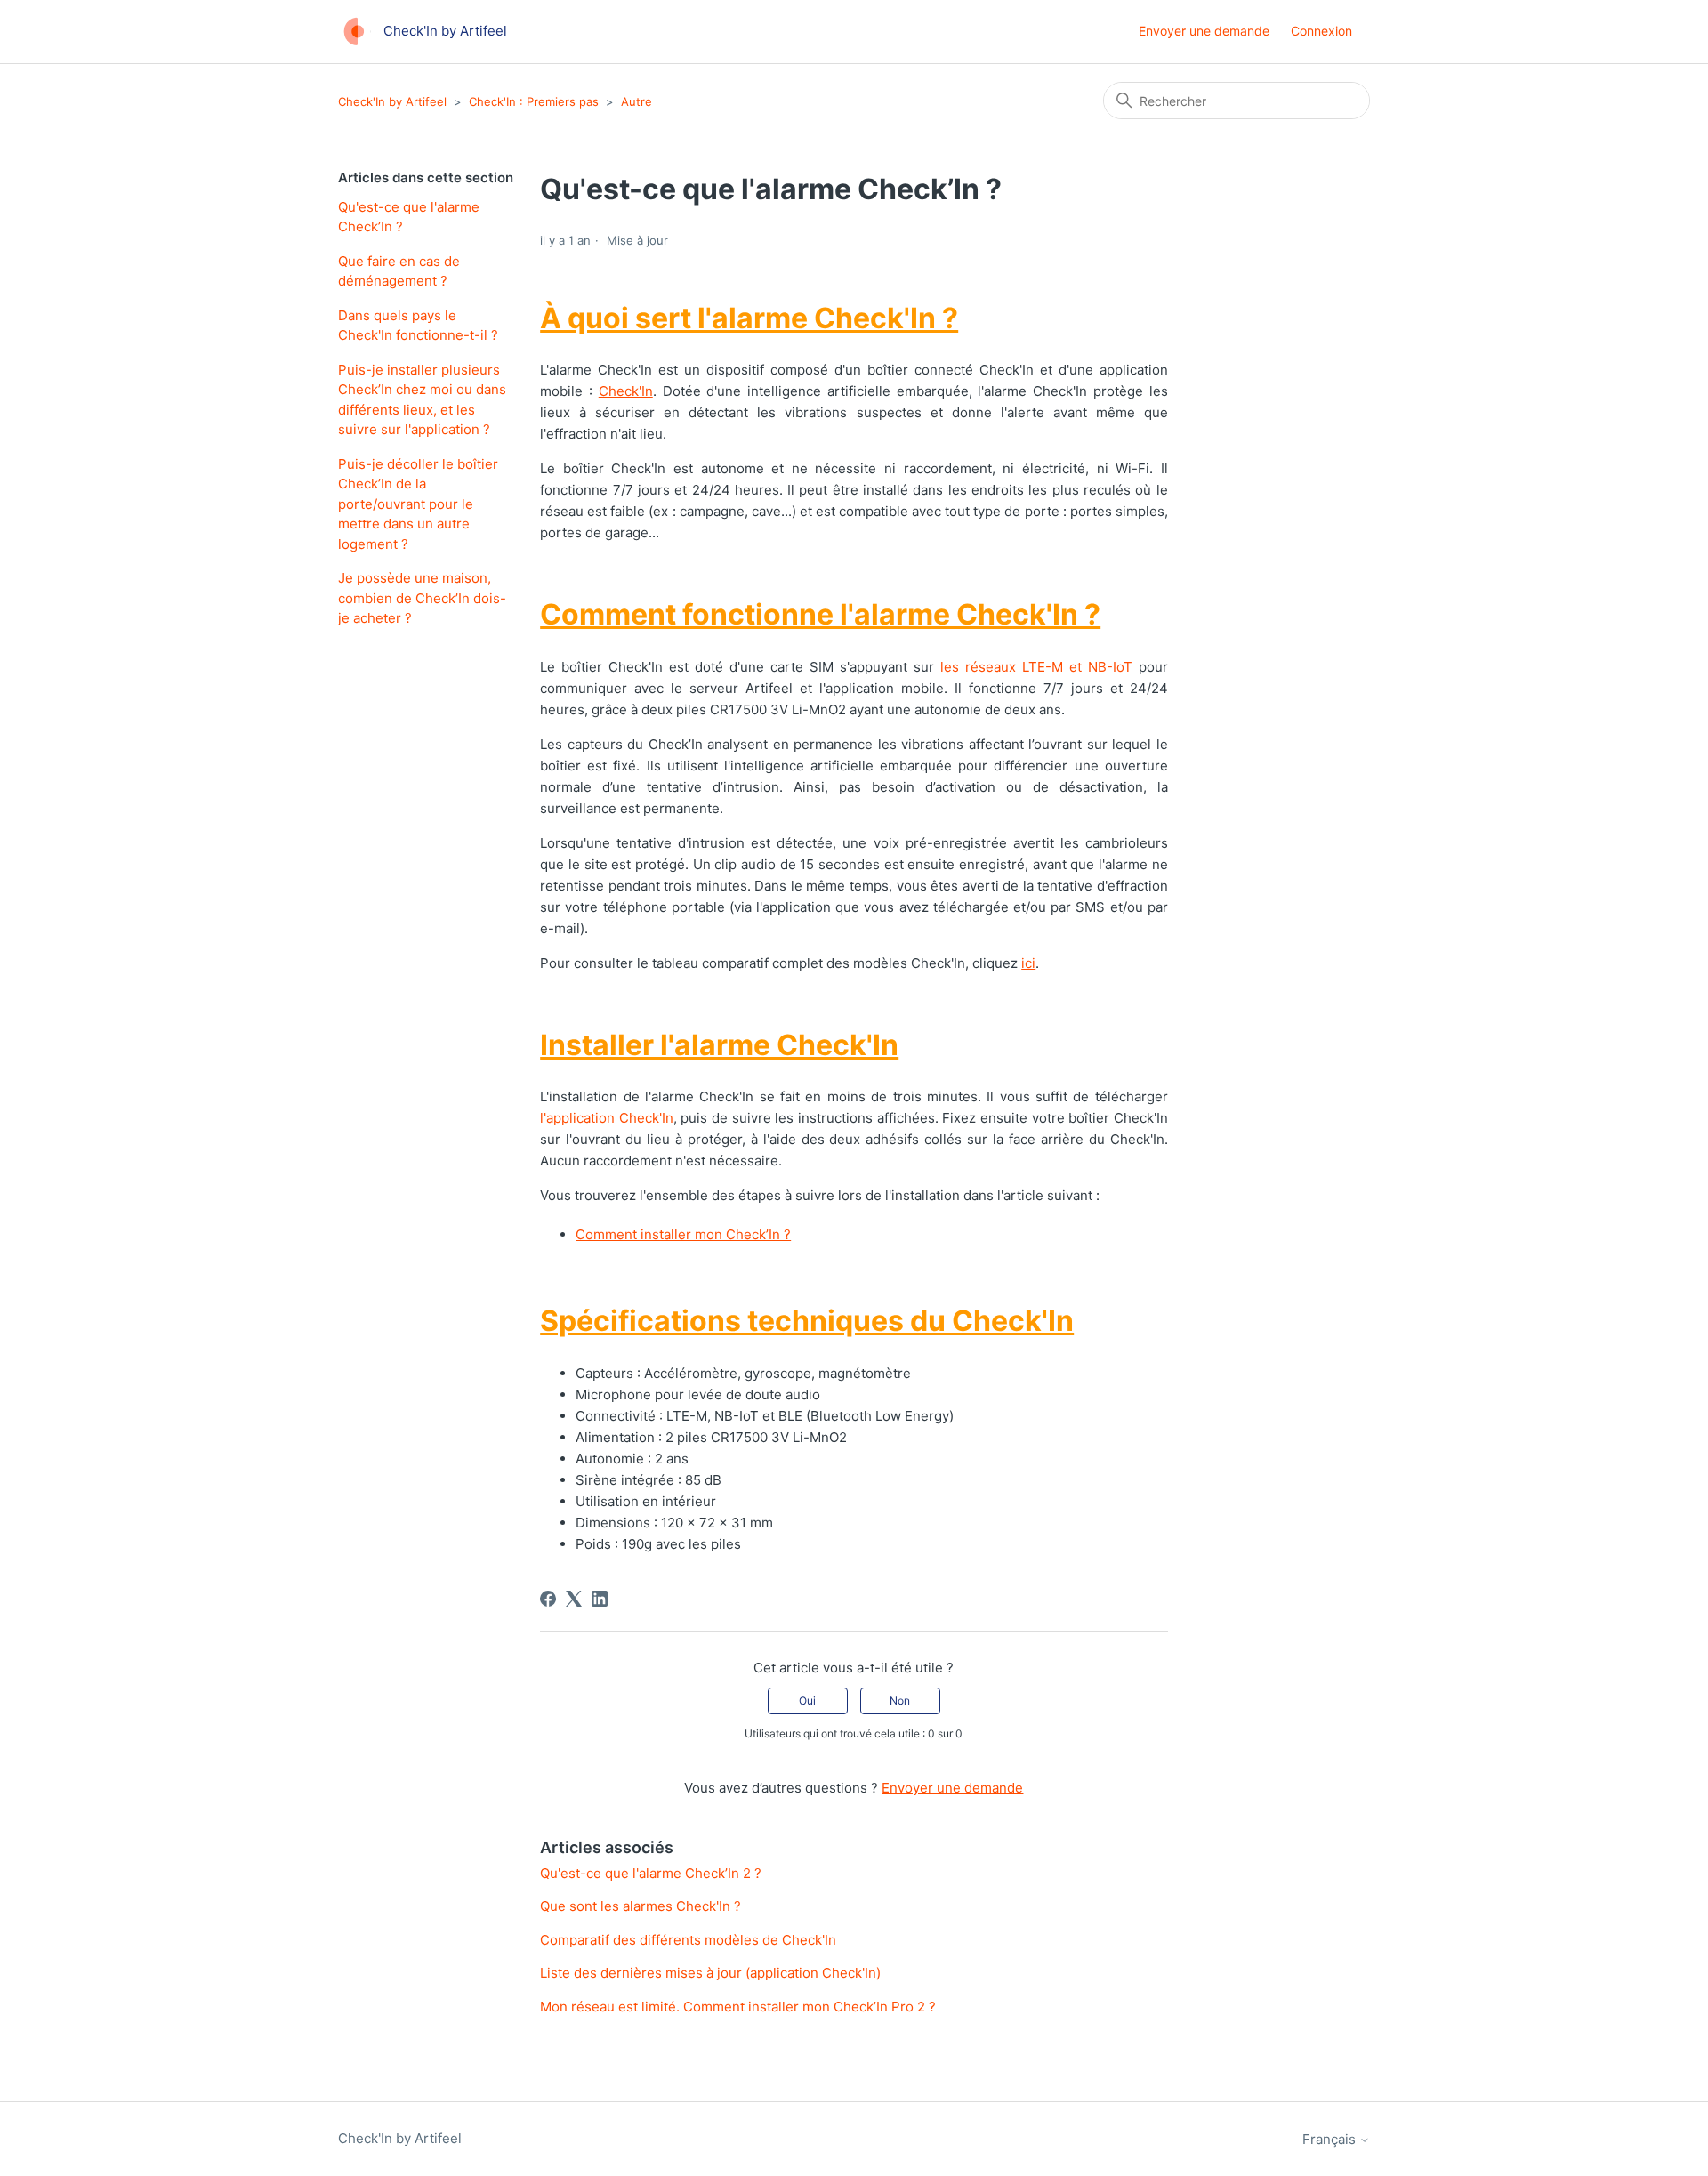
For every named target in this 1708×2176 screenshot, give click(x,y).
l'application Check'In (607, 1118)
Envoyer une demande (1204, 31)
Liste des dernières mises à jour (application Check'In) (710, 1973)
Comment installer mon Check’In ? (683, 1234)
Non (900, 1701)
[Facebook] (548, 1599)
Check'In (626, 391)
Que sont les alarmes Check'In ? (640, 1906)
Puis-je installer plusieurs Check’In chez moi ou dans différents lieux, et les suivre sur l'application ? (422, 400)
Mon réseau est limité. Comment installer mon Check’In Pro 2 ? (738, 2007)
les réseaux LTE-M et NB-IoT (1036, 667)
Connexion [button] (1321, 31)
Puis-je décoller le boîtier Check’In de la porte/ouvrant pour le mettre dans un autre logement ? (418, 504)
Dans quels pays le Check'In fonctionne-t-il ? (418, 326)
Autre (636, 101)
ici (1028, 963)
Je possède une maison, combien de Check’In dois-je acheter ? (422, 598)
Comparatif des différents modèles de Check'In (688, 1940)
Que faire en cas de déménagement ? (399, 271)
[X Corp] (574, 1599)
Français (1331, 2139)
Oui (807, 1701)
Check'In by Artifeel (392, 101)
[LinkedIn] (600, 1599)
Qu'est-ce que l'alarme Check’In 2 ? (651, 1873)
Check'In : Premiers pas (534, 101)
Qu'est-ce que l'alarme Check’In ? (409, 217)
